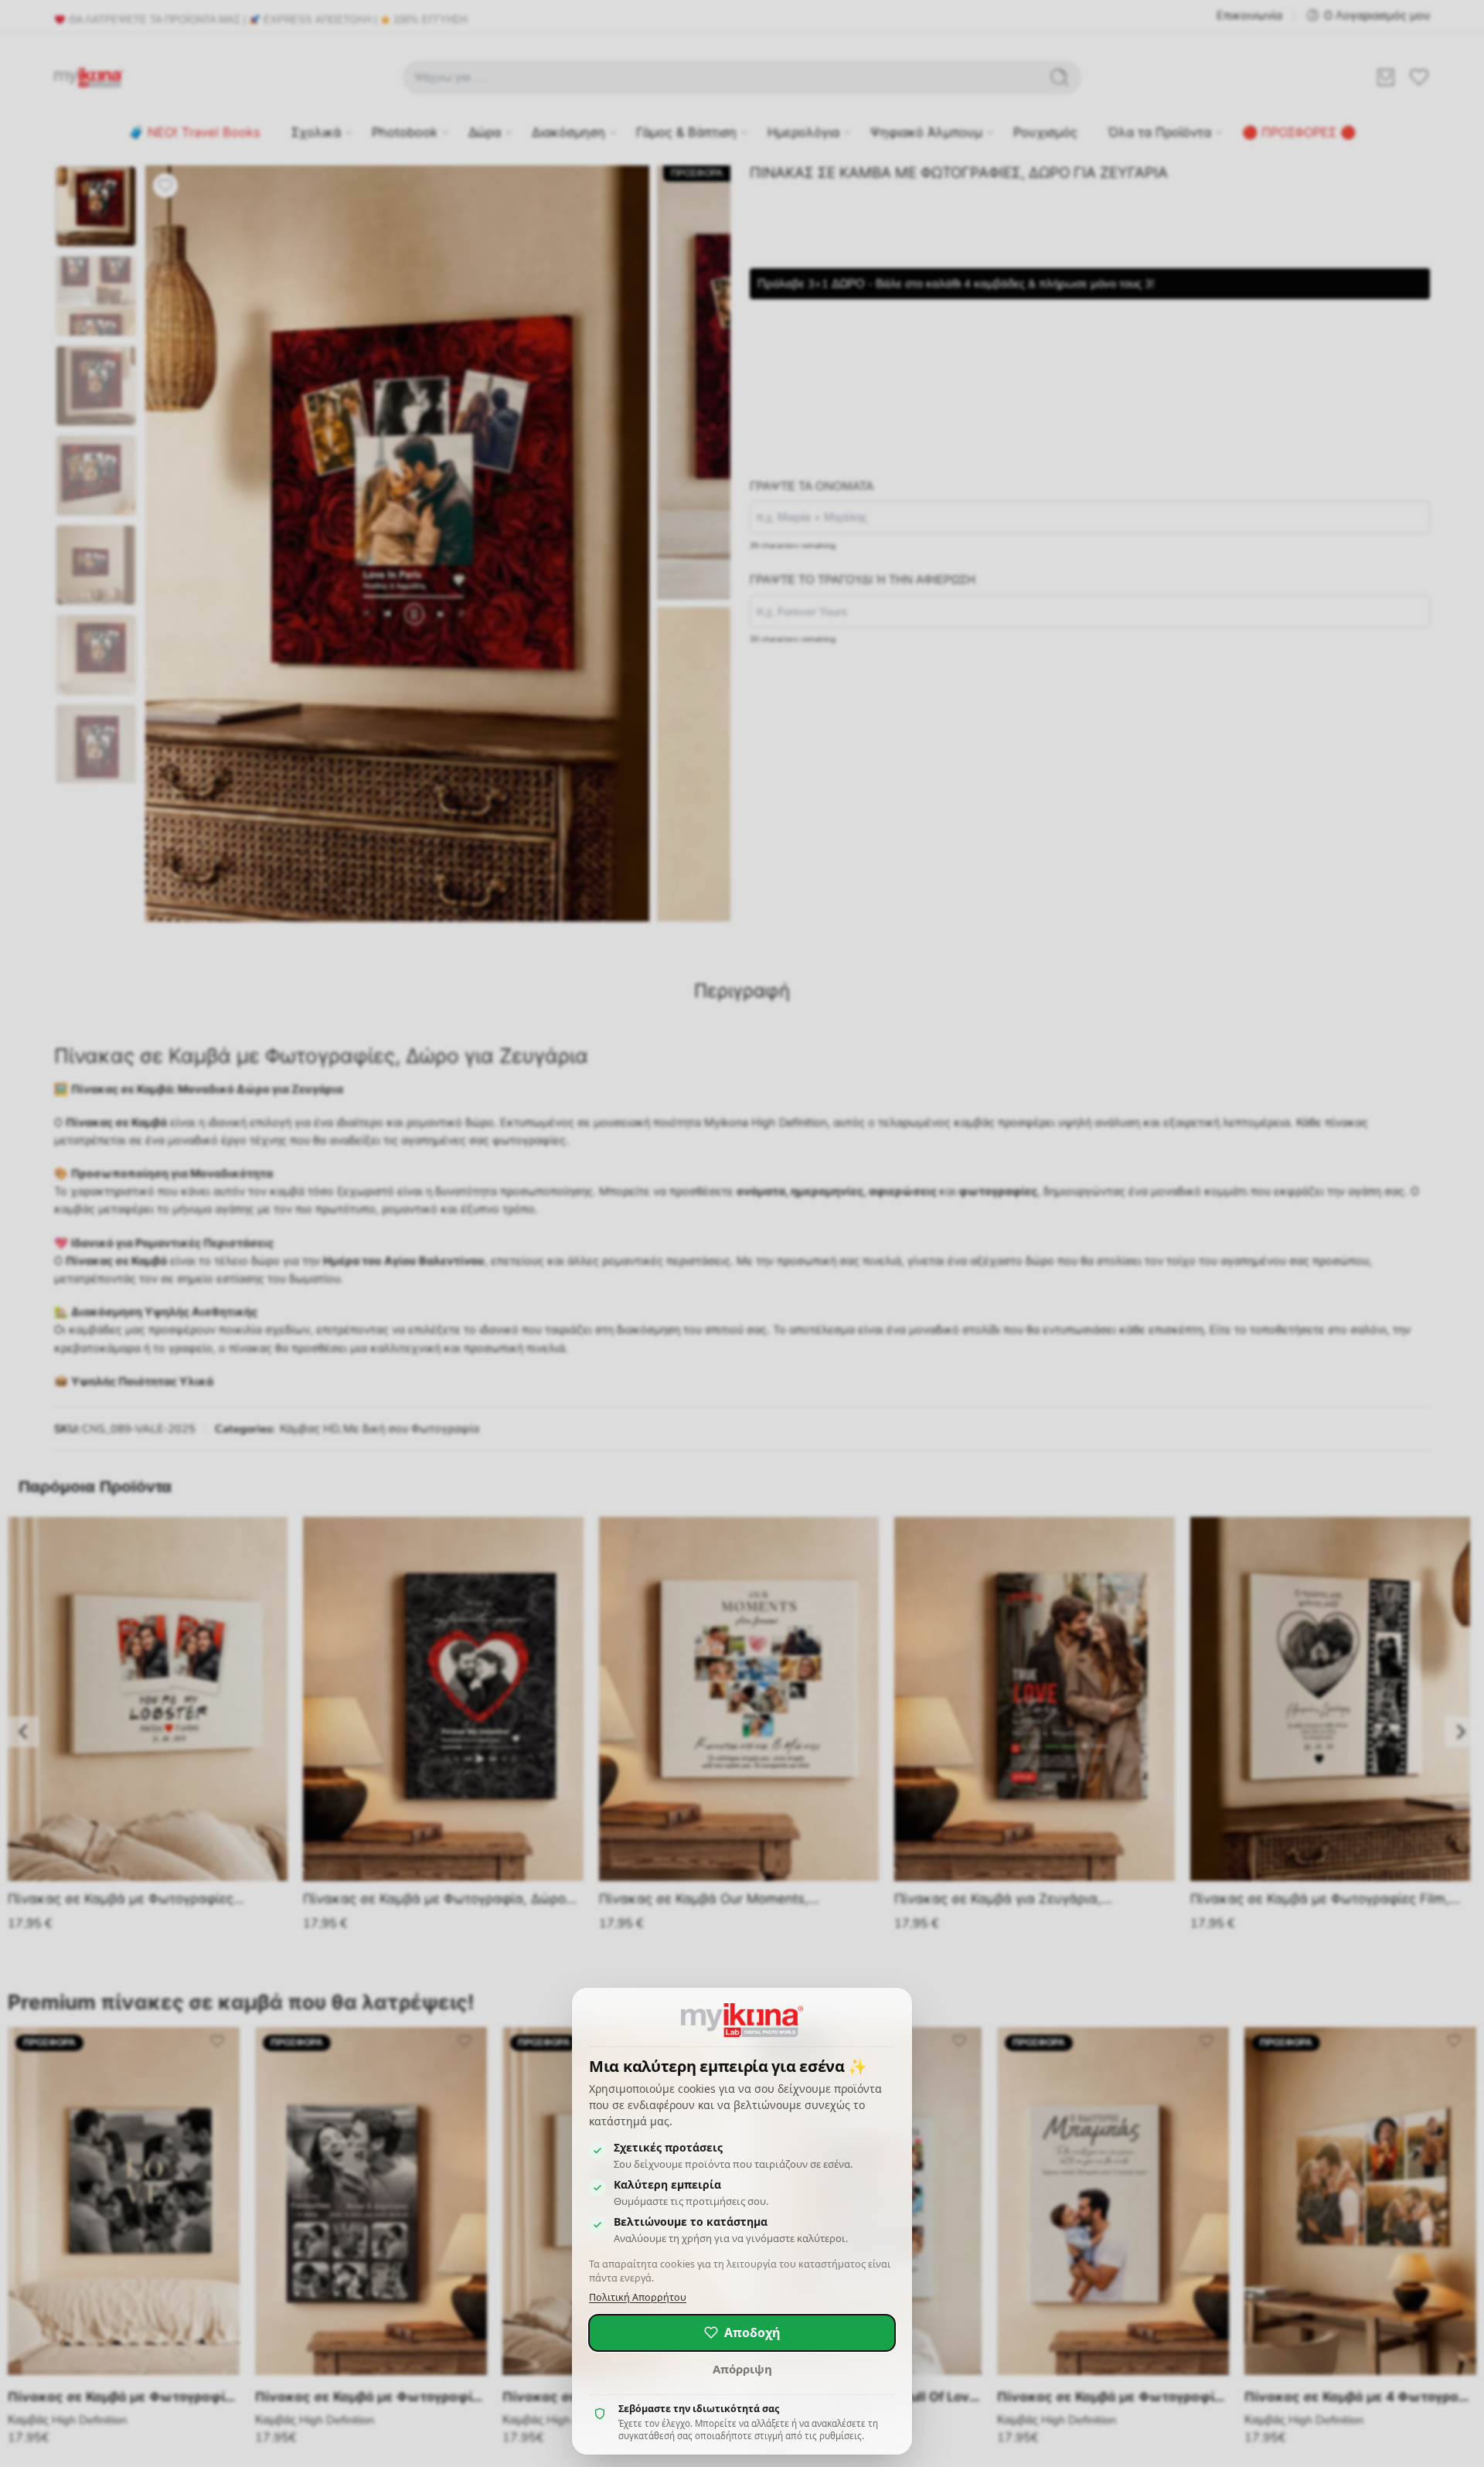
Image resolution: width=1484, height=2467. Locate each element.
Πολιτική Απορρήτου (638, 2297)
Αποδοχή (752, 2332)
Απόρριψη (742, 2369)
